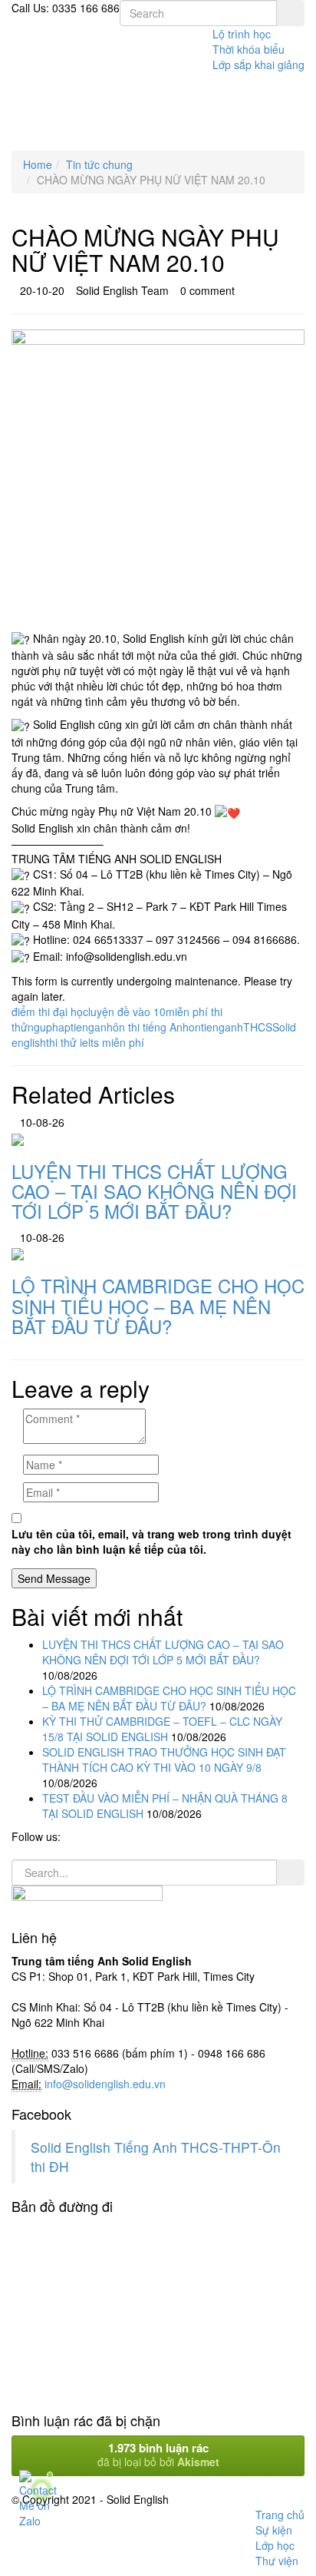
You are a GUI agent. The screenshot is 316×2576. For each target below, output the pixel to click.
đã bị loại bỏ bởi (158, 2454)
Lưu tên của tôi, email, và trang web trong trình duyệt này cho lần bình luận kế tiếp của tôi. (151, 1541)
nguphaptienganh (70, 1027)
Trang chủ (280, 2515)
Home (38, 164)
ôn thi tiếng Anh (151, 1027)
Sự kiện (274, 2530)
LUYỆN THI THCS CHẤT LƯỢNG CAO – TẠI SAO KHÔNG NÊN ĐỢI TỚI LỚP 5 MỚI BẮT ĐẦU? (163, 1652)
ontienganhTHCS (230, 1027)
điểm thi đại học (50, 1012)
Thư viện (277, 2561)
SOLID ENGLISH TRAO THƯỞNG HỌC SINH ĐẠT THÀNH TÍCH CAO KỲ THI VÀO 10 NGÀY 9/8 (164, 1760)
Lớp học (275, 2545)
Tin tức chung (99, 164)
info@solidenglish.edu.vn (105, 2084)
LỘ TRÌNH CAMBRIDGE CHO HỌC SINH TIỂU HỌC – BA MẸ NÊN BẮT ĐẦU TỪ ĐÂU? (169, 1698)
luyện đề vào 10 (127, 1012)
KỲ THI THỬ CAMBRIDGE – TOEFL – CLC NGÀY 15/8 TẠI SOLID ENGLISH (162, 1729)
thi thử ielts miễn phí (95, 1042)
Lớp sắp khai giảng (258, 65)
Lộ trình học (242, 34)
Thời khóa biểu (249, 49)
